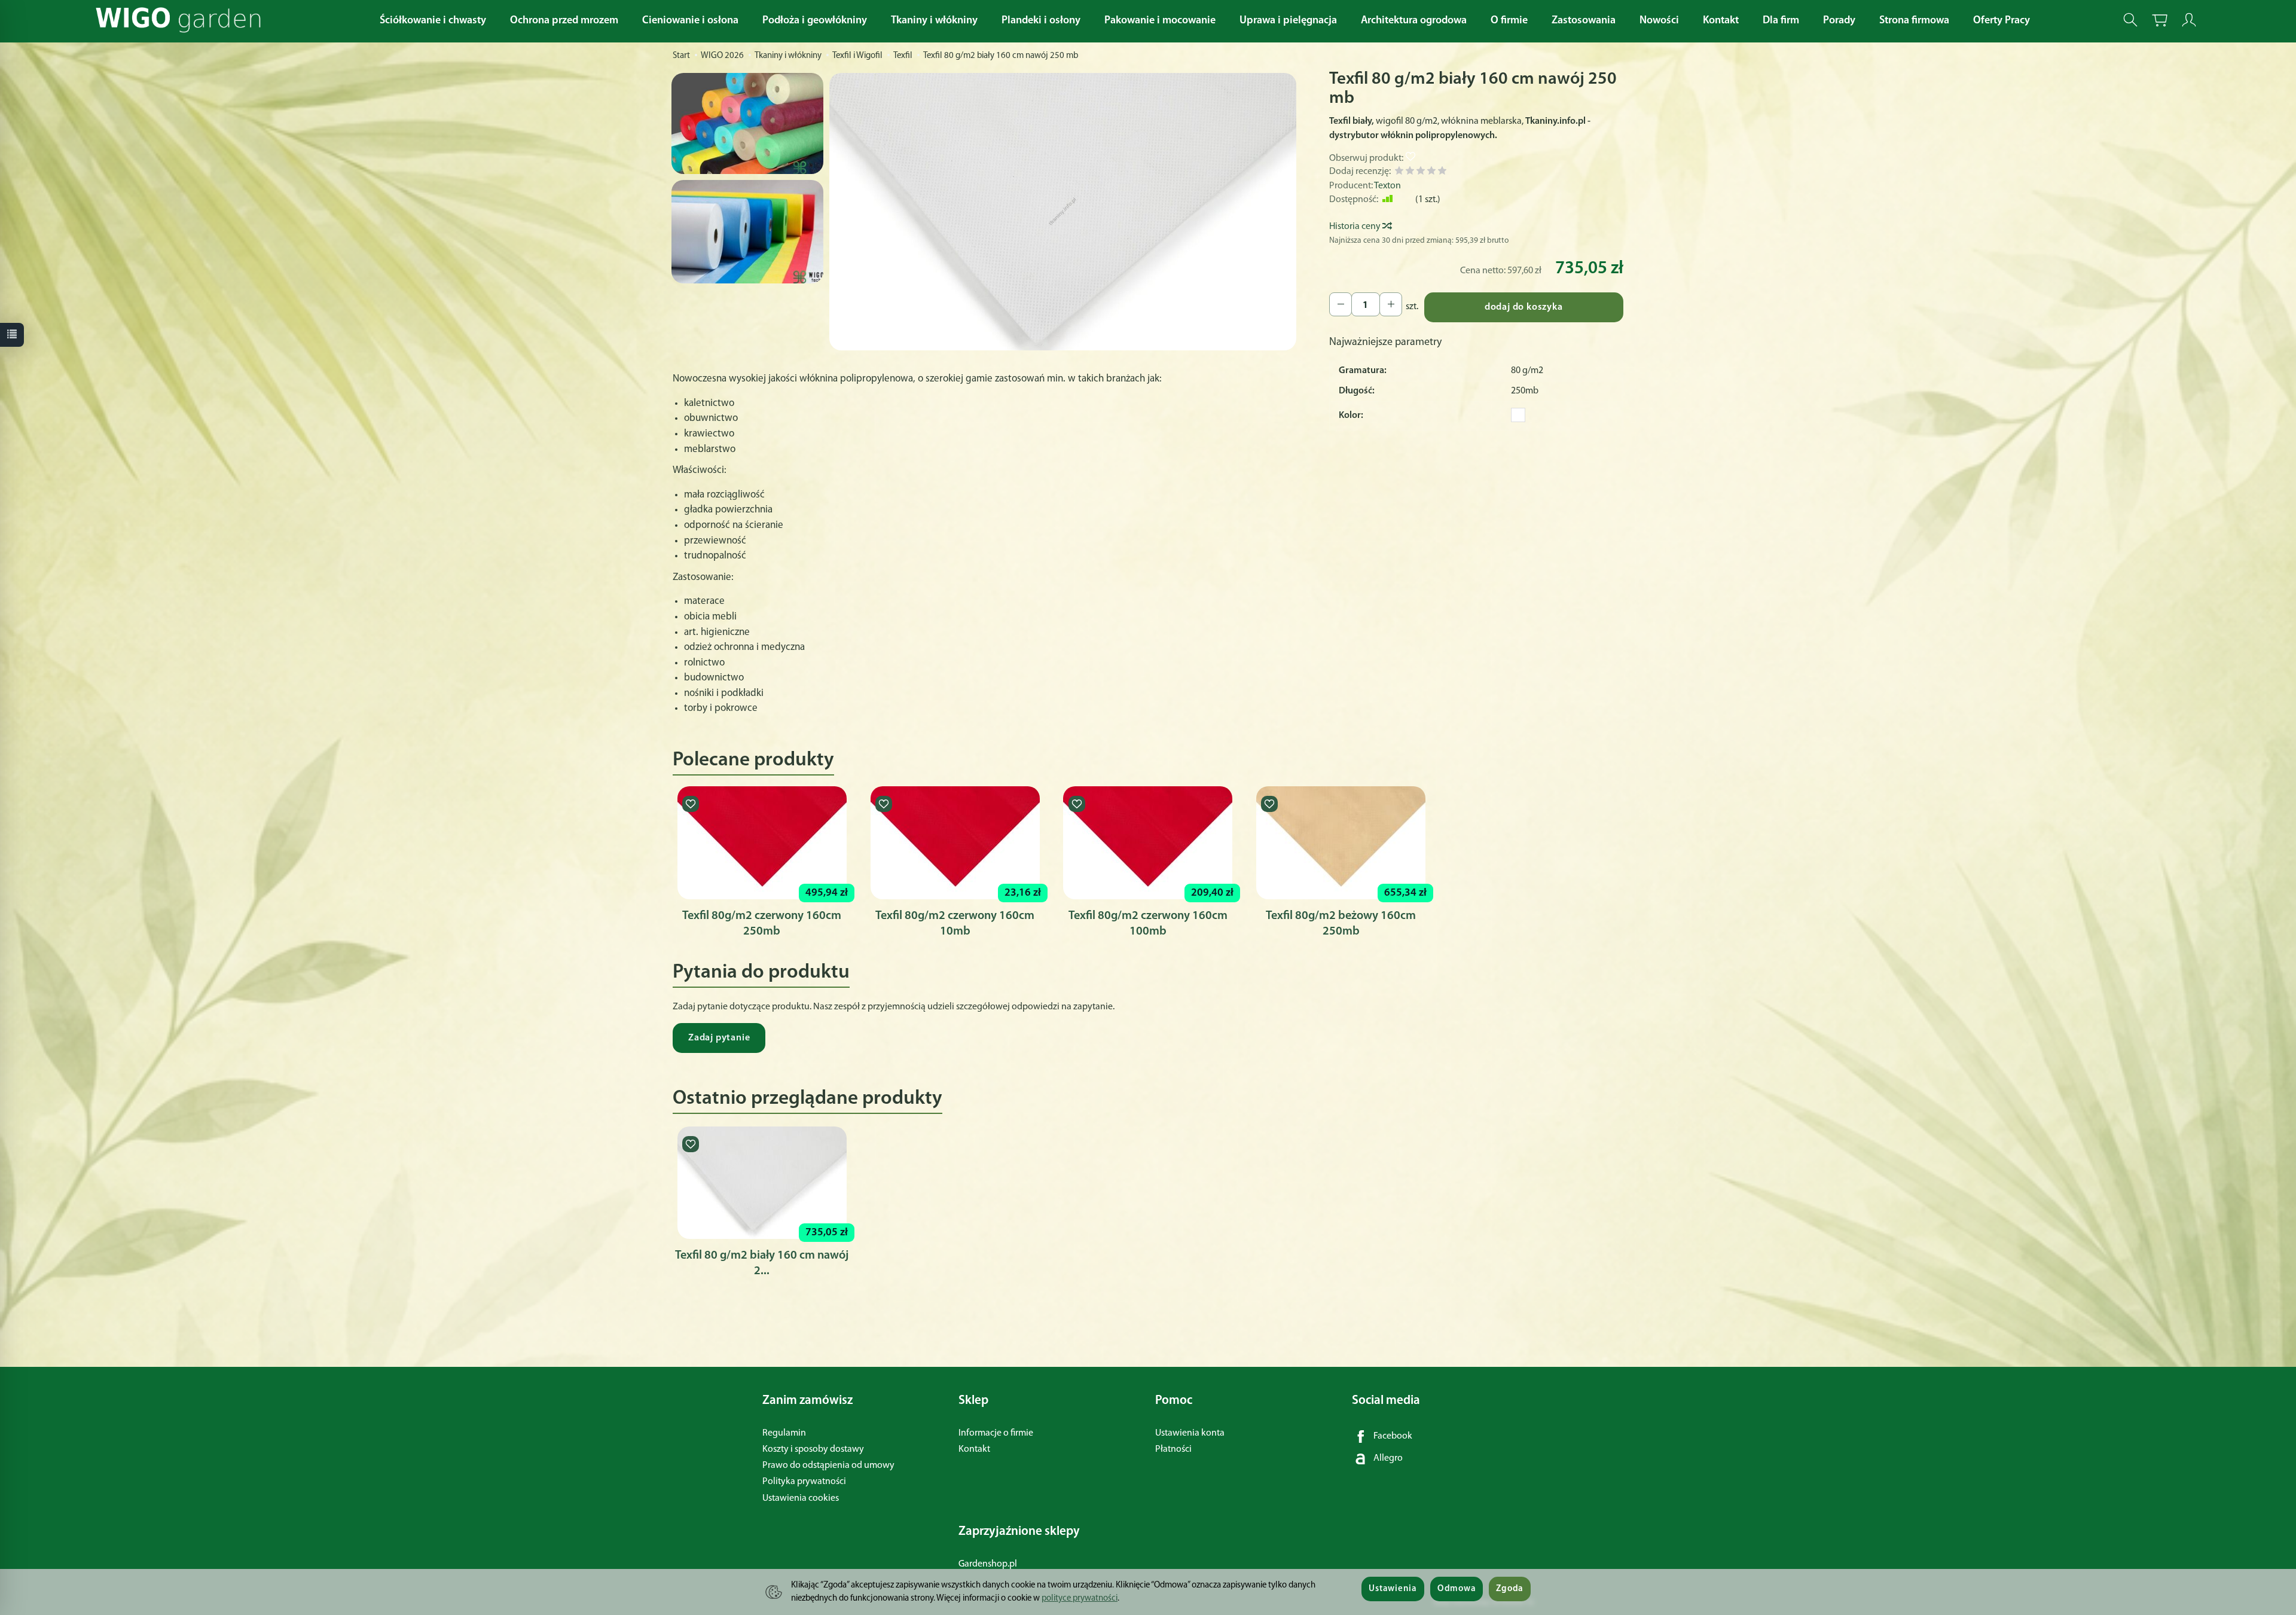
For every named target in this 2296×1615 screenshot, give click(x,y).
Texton (1387, 186)
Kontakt (1721, 21)
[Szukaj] (2130, 20)
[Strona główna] (181, 20)
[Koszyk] (2160, 20)
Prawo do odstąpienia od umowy (828, 1466)
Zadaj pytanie (719, 1038)
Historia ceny (1356, 227)
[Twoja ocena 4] (1431, 173)
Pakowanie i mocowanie (1160, 21)
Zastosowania (1584, 21)
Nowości (1659, 21)
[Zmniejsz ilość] (1391, 304)
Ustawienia (1393, 1589)
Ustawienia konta (1190, 1433)
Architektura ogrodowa (1414, 21)
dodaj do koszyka (1524, 307)
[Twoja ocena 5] (1442, 173)
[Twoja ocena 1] (1399, 173)
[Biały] (1518, 415)
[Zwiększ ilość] (1341, 304)
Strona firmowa (1914, 21)
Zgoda (1510, 1589)
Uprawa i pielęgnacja (1288, 21)
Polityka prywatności (804, 1482)
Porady (1839, 21)
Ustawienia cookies (801, 1498)
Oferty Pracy (2002, 21)
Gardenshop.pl (988, 1564)
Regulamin (784, 1433)
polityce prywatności (1080, 1599)
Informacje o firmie (996, 1433)
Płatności (1173, 1449)
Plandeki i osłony (1041, 21)
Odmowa (1457, 1589)
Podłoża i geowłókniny (815, 21)
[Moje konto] (2189, 20)
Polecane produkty (753, 760)
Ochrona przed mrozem (564, 21)
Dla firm (1781, 21)
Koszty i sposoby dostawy (813, 1449)
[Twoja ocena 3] (1421, 173)
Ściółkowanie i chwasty (433, 21)
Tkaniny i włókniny (934, 21)
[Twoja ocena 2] (1410, 173)
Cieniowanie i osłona (690, 21)
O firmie (1509, 21)
